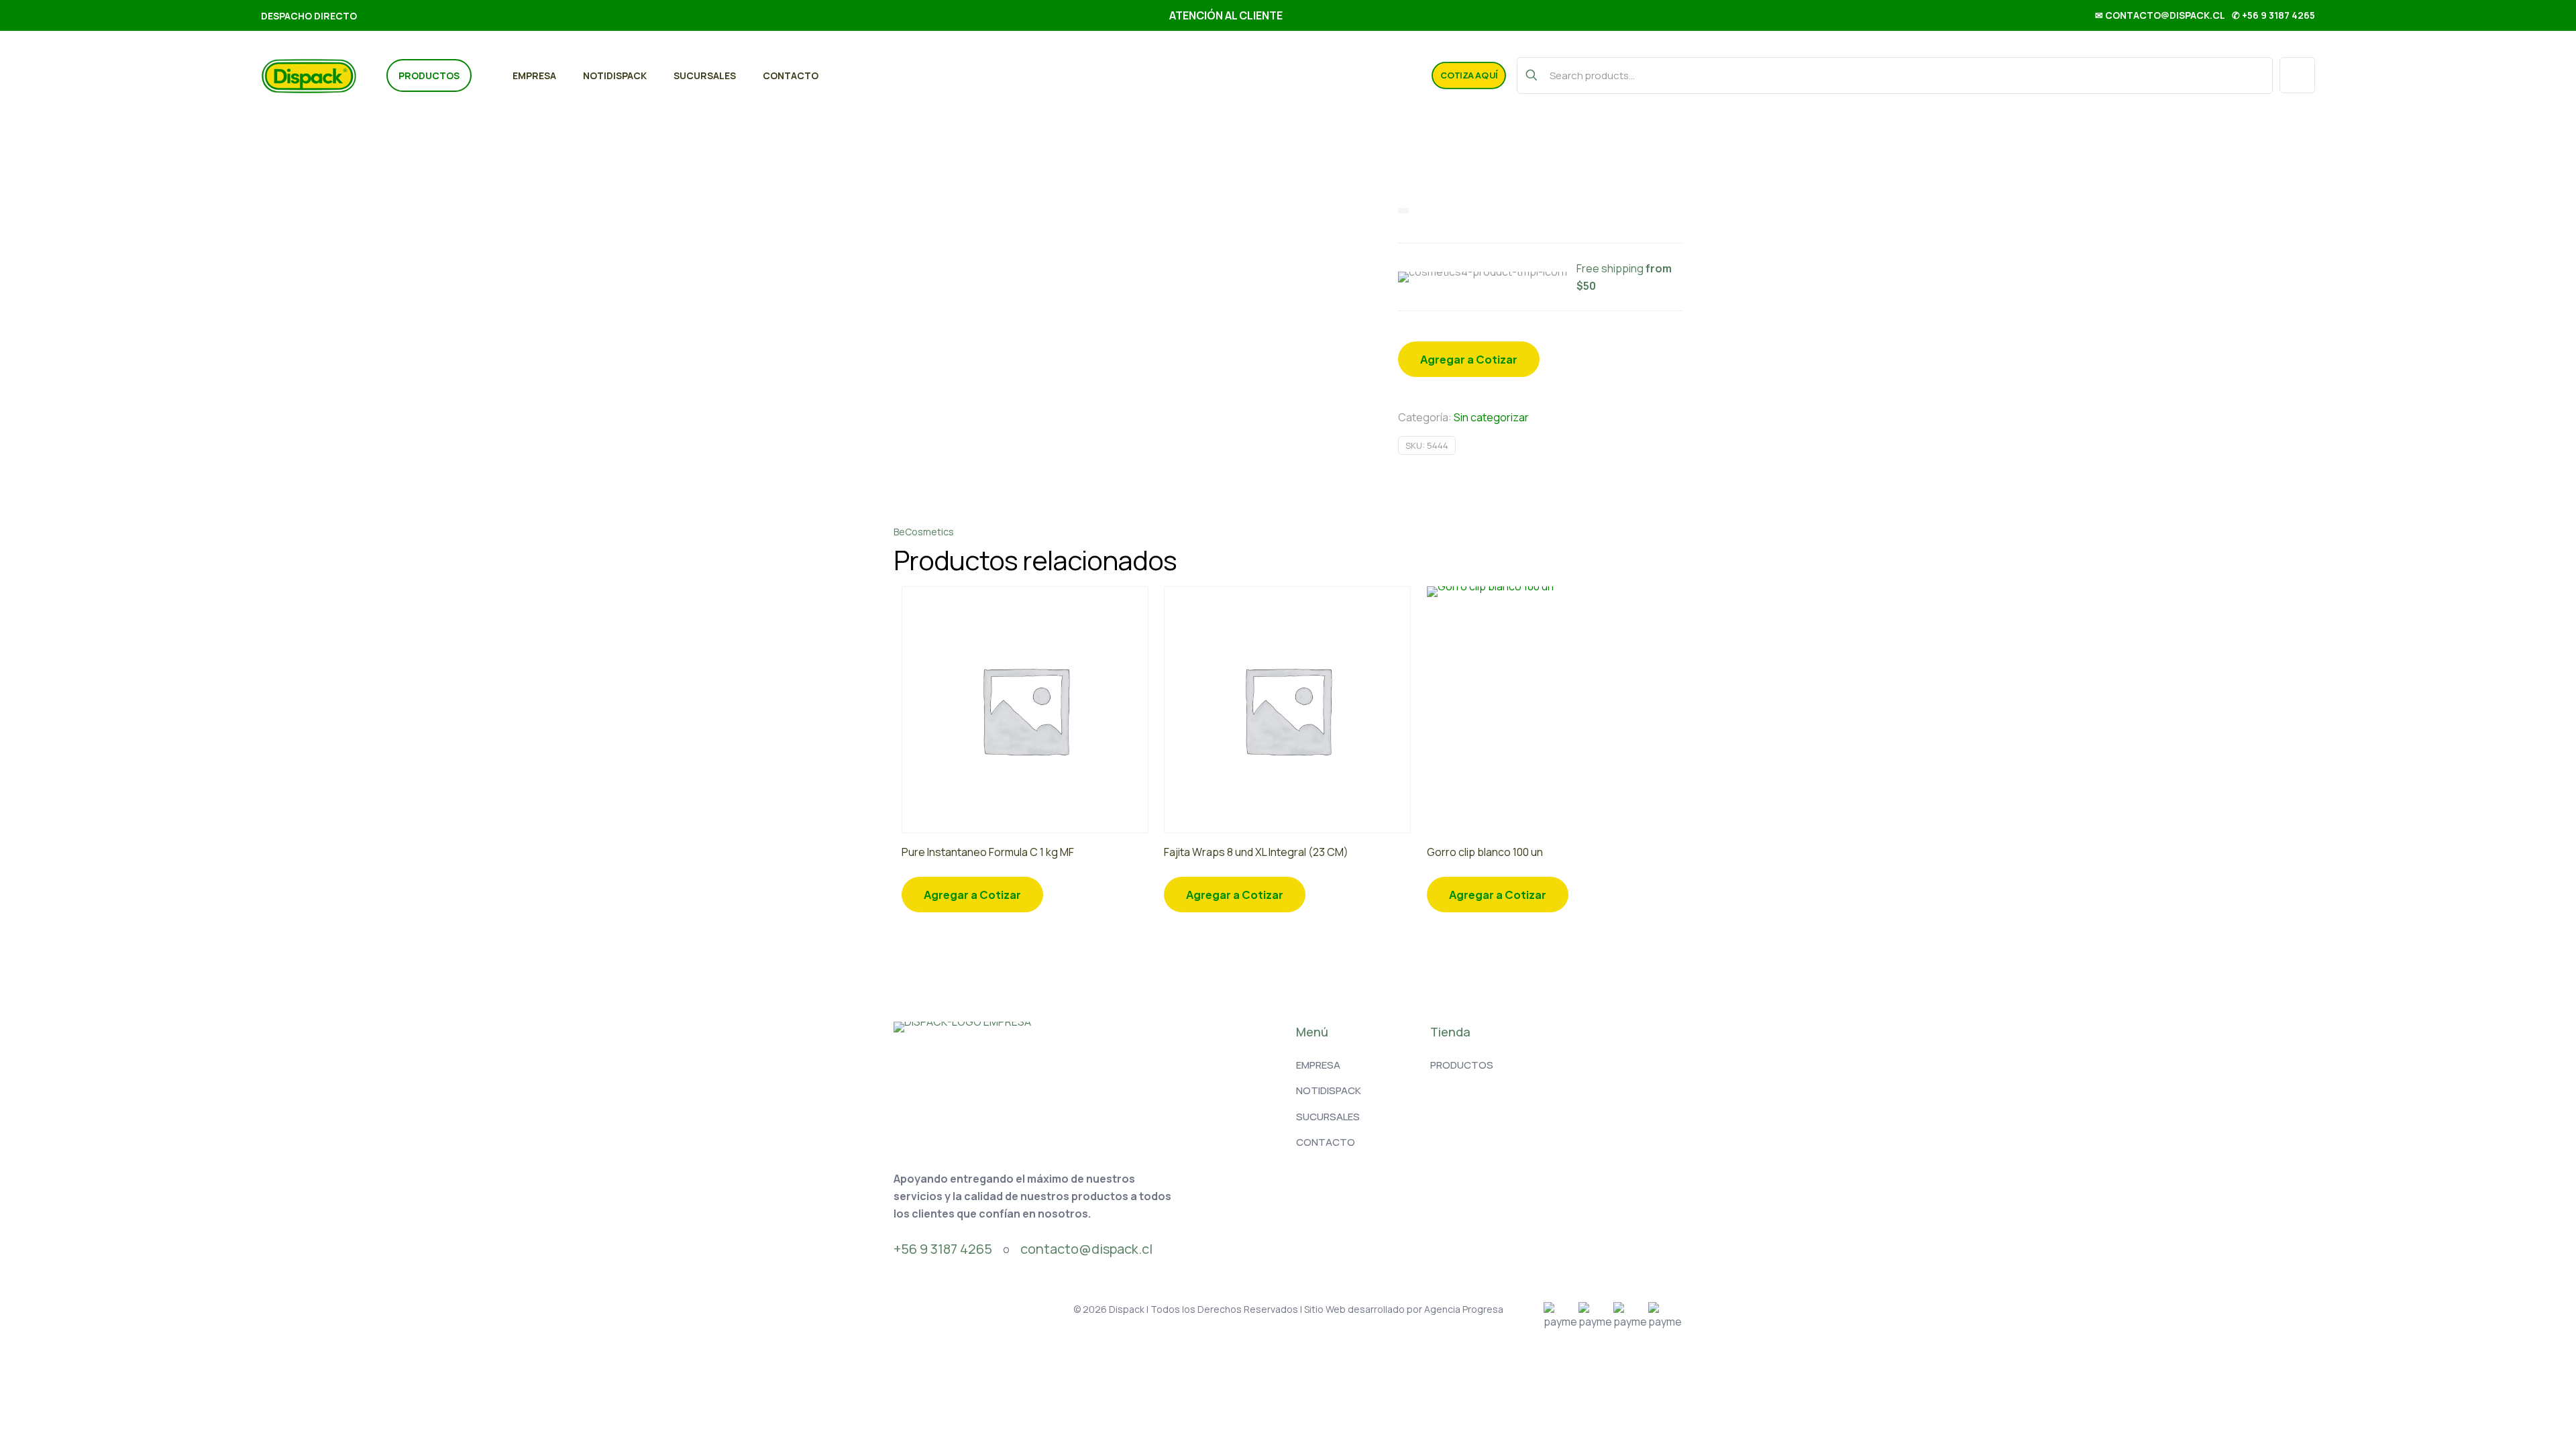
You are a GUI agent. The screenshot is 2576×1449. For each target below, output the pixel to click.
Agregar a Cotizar (1469, 359)
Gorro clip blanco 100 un (1485, 852)
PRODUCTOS (1462, 1065)
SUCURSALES (1328, 1117)
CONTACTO (1326, 1142)
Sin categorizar (1491, 417)
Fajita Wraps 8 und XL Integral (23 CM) (1256, 852)
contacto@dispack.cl (1086, 1249)
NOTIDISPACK (1329, 1090)
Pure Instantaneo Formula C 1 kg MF (988, 852)
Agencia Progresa (1464, 1309)
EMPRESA (1318, 1065)
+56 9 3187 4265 (943, 1249)
